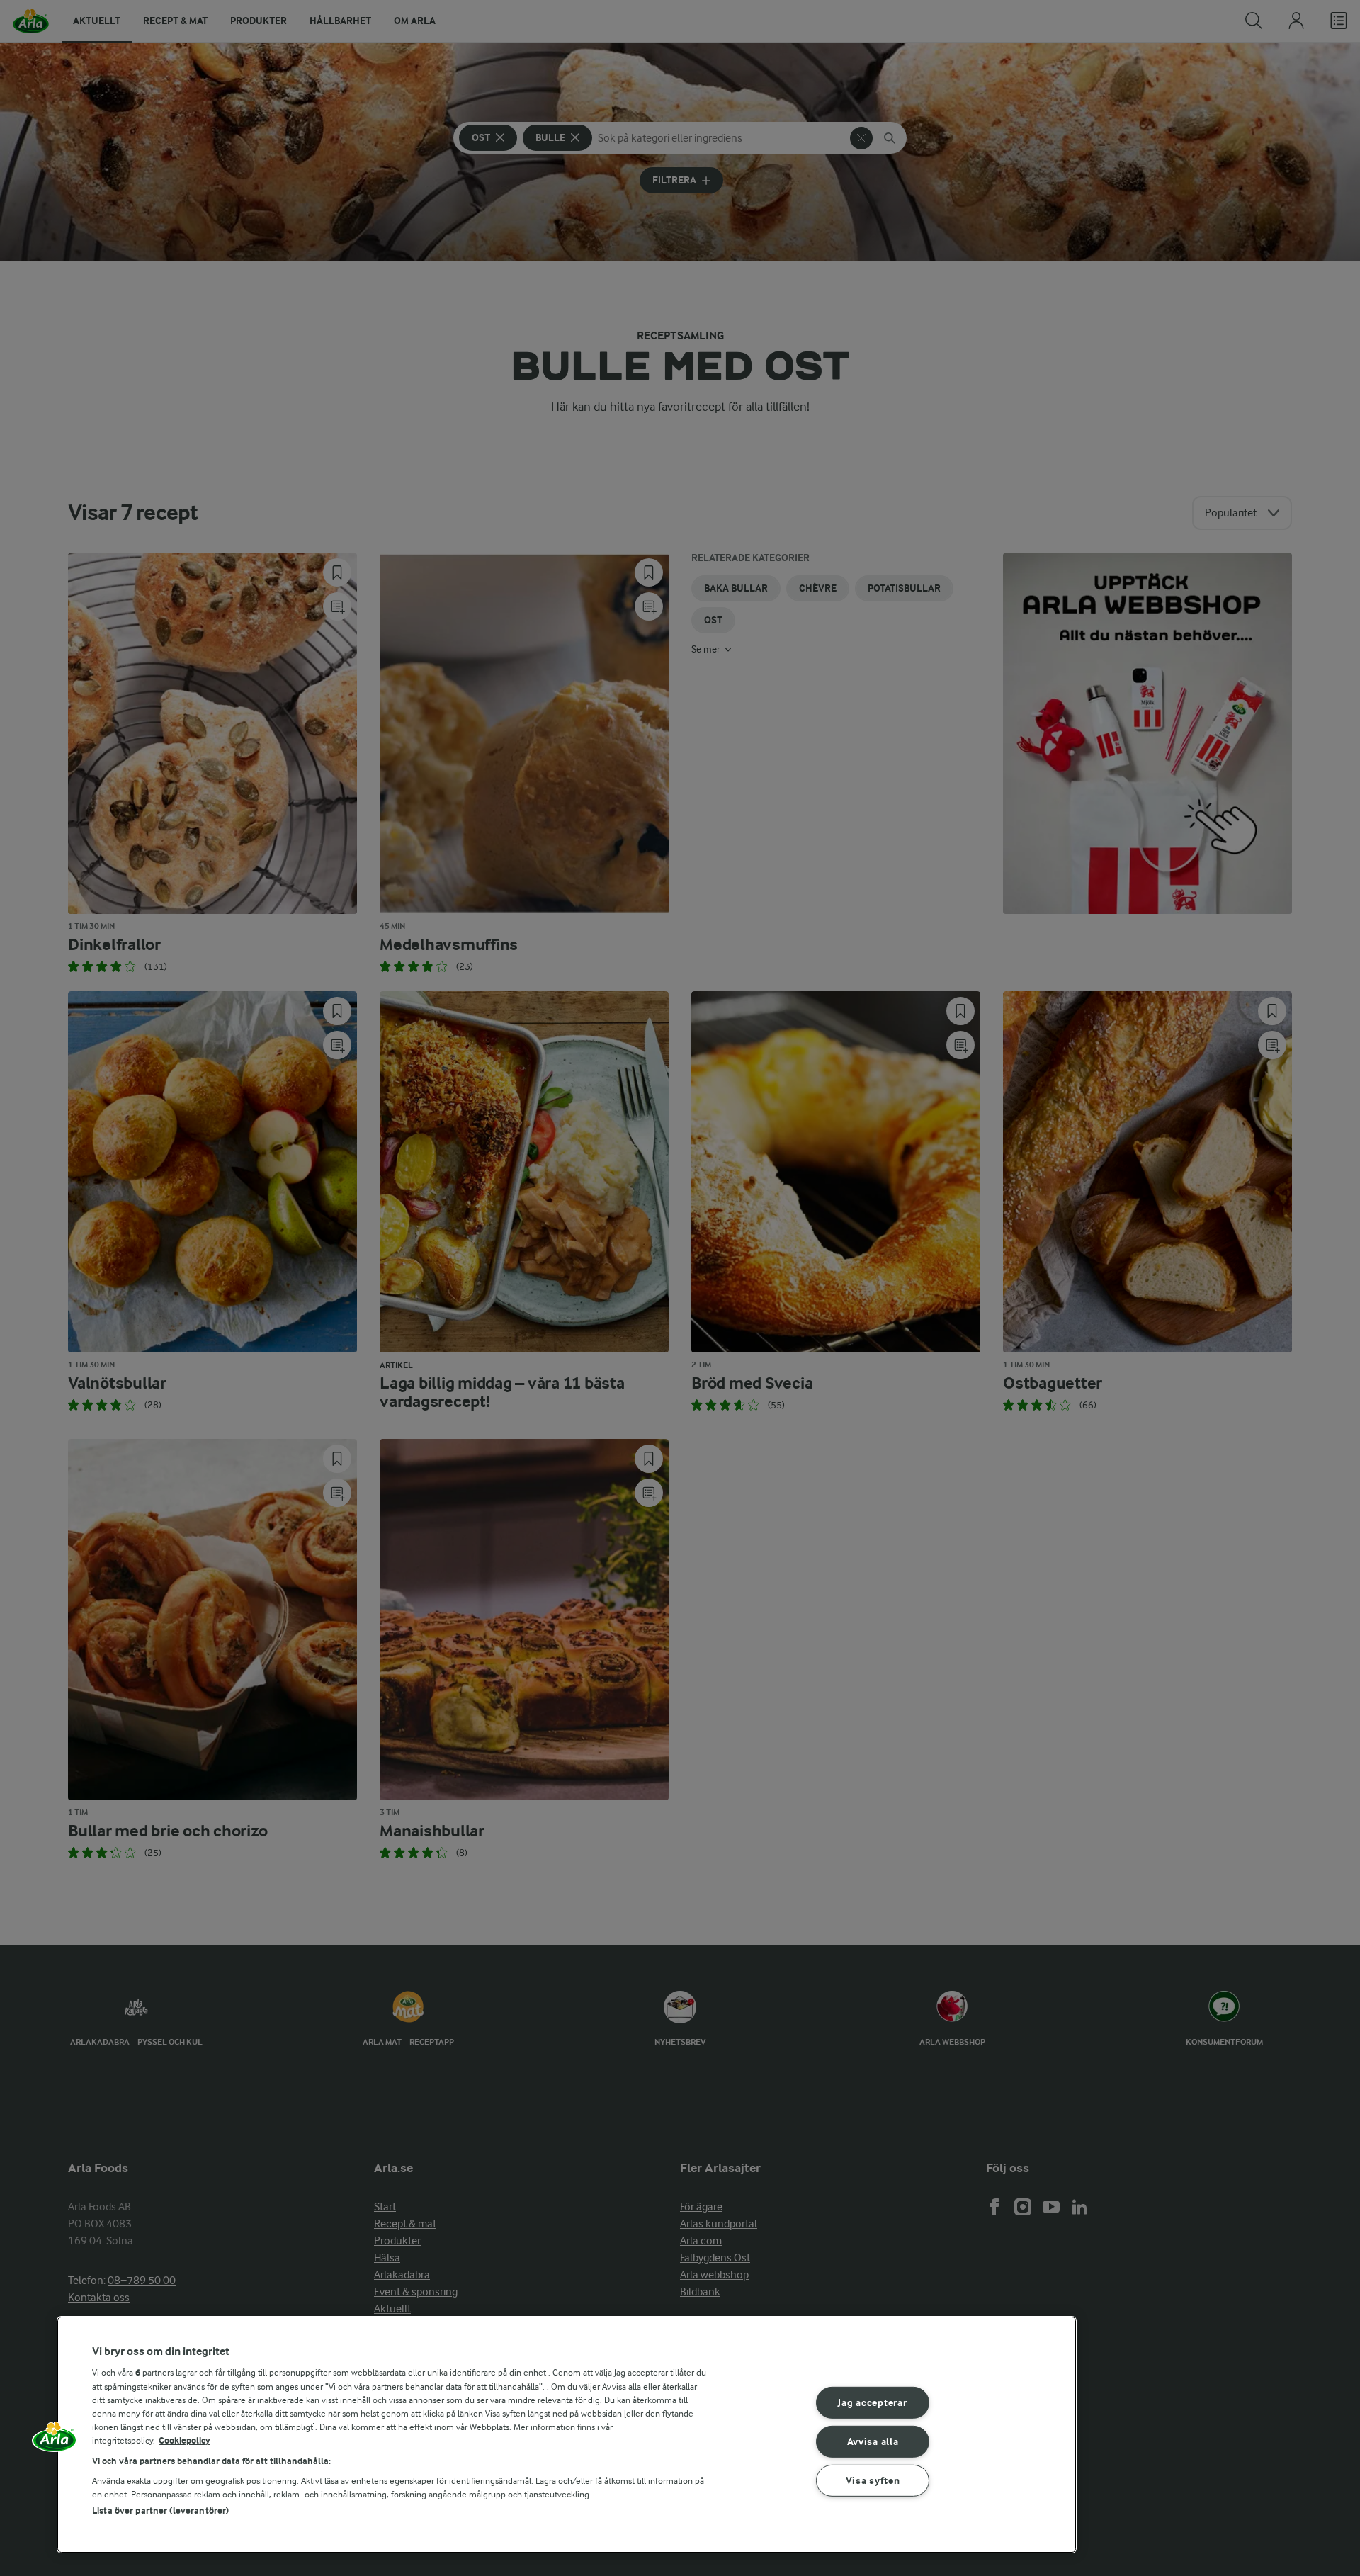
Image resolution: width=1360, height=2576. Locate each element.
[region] (567, 2435)
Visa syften (873, 2480)
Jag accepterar (872, 2403)
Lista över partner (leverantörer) (160, 2510)
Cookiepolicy (185, 2440)
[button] (55, 2441)
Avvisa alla (873, 2442)
